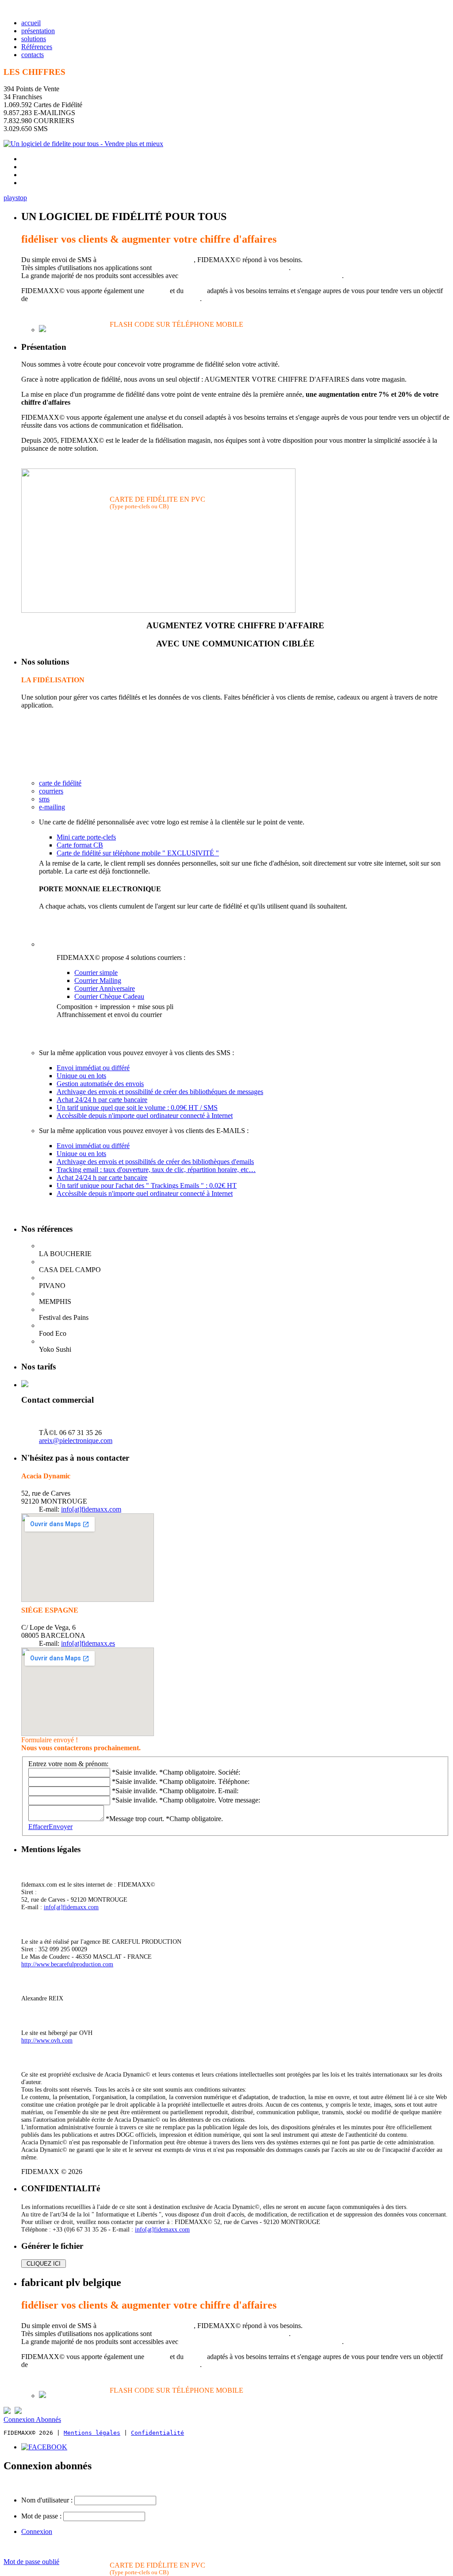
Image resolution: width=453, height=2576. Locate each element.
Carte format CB (80, 845)
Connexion (37, 2532)
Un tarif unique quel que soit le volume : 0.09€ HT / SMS (137, 1108)
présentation (38, 31)
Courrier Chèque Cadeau (109, 996)
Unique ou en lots (81, 1076)
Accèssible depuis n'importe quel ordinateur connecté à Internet (145, 1116)
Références (37, 47)
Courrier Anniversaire (105, 988)
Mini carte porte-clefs (86, 837)
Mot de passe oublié (31, 2562)
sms (44, 799)
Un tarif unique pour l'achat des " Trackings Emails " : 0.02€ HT (147, 1186)
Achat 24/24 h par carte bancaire (102, 1100)
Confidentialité (157, 2433)
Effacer (38, 1827)
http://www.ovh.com (47, 2040)
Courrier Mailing (98, 981)
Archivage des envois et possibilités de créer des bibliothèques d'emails (155, 1162)
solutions (34, 39)
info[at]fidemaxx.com (91, 1509)
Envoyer (61, 1827)
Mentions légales (92, 2433)
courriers (51, 791)
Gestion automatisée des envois (100, 1084)
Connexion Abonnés (32, 2419)
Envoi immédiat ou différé (93, 1068)
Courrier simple (96, 973)
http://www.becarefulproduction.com (67, 1964)
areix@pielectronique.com (76, 1441)
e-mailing (52, 807)
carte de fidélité (60, 783)
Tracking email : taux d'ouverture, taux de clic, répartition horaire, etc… (156, 1170)
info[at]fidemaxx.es (88, 1643)
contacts (33, 55)
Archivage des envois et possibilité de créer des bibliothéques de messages (160, 1092)
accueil (31, 23)
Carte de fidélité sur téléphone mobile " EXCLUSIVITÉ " (138, 853)
